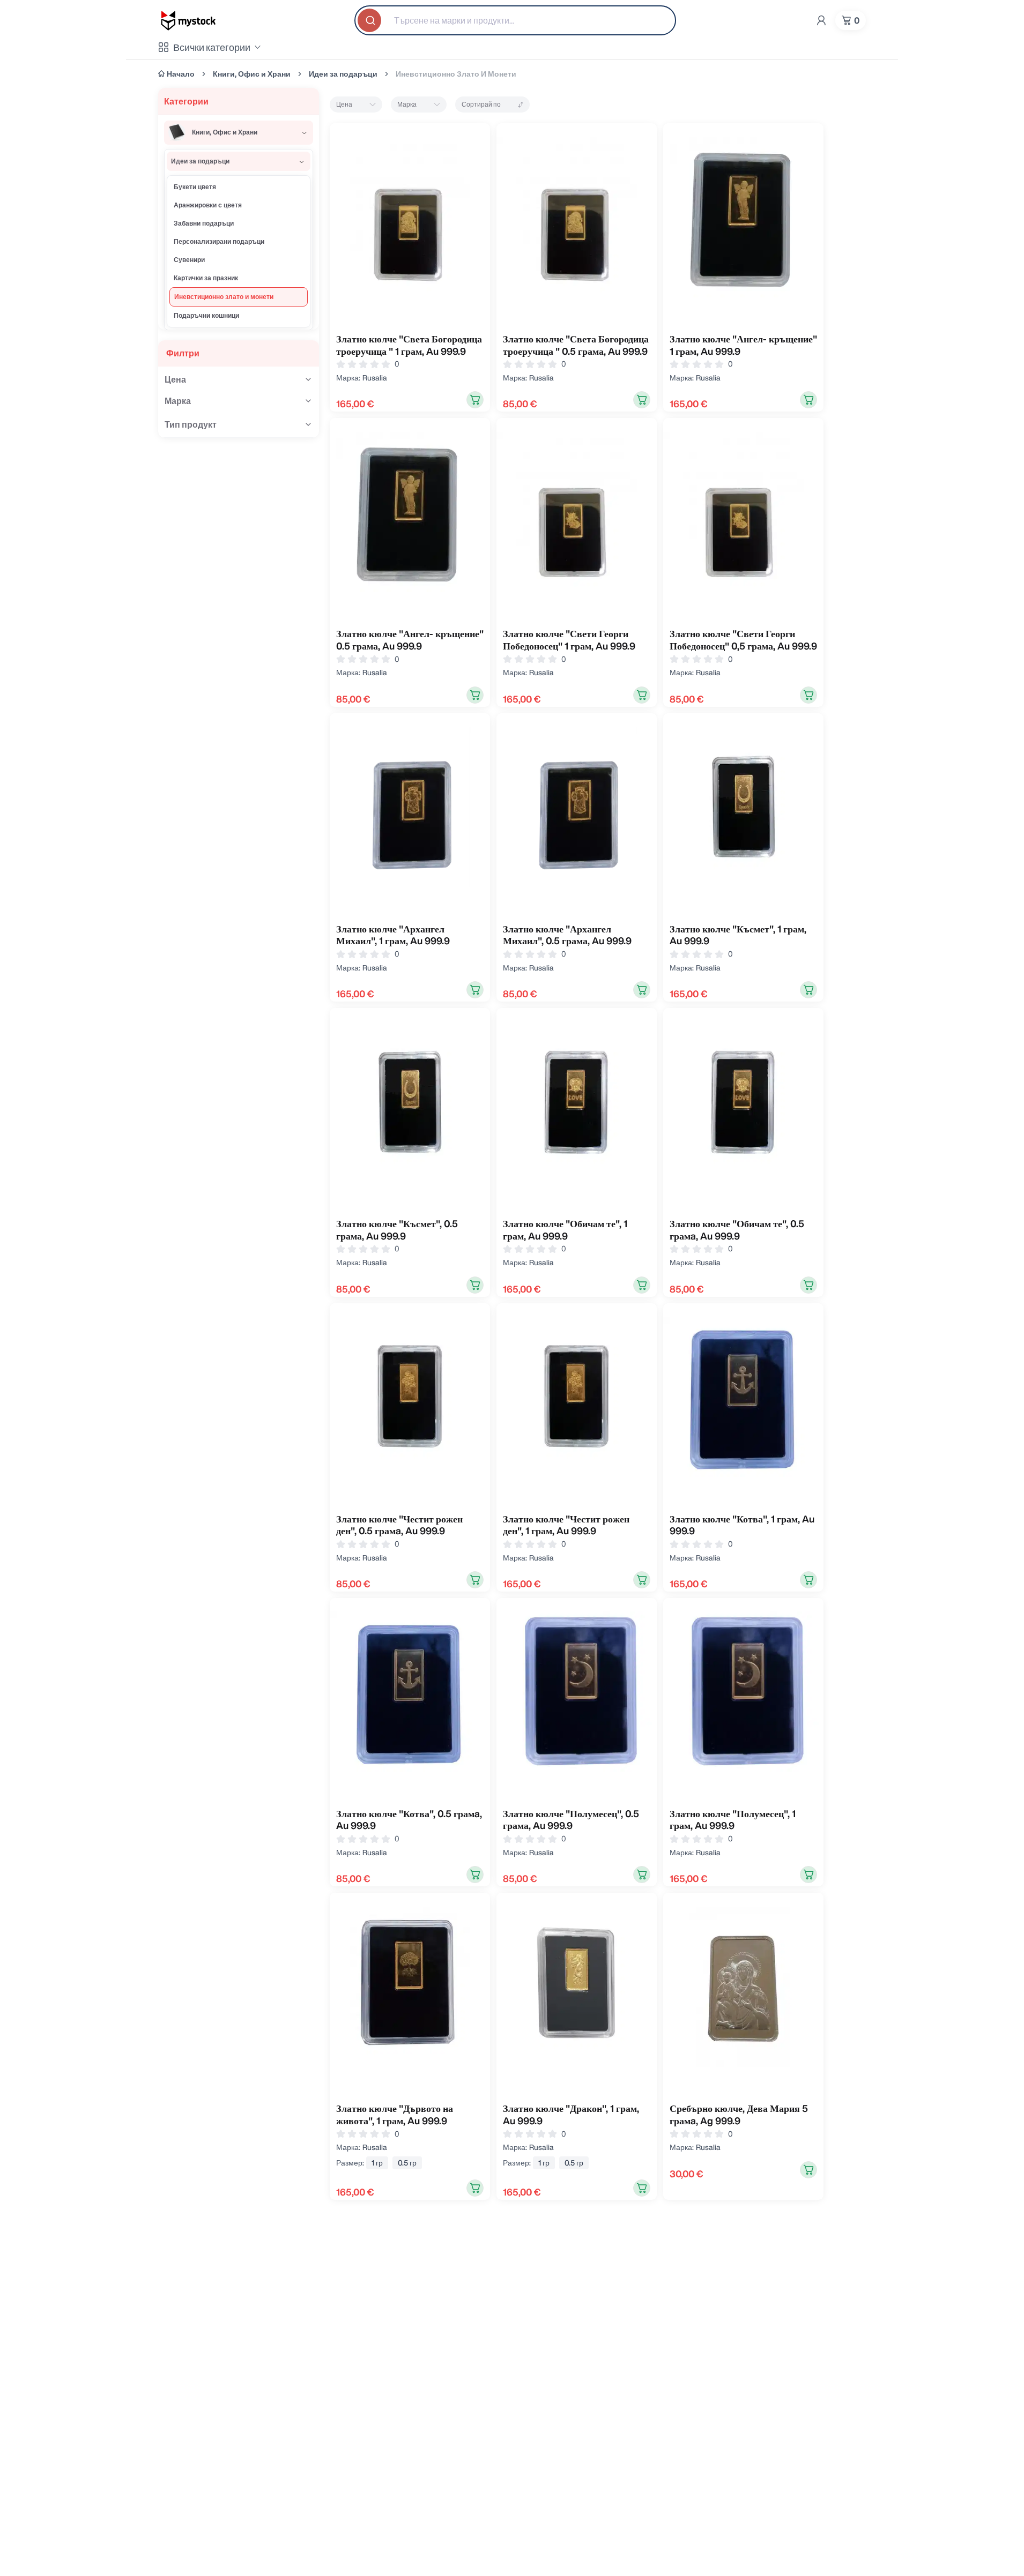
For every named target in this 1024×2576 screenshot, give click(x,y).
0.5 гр (407, 2163)
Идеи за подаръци (343, 74)
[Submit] (370, 20)
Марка (407, 104)
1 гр (377, 2163)
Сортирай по (481, 104)
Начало (181, 74)
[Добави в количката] (475, 400)
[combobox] (515, 20)
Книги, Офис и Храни (252, 74)
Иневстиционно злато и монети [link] (456, 74)
